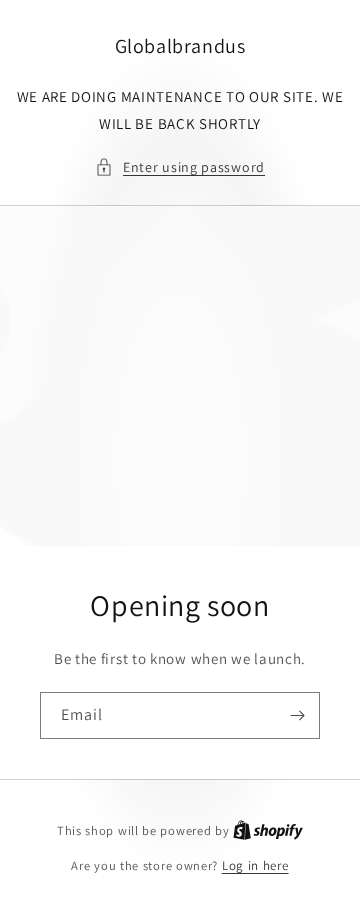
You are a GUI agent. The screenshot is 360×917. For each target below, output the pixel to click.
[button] (180, 167)
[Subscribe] (297, 715)
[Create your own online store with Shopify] (268, 830)
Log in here (255, 865)
